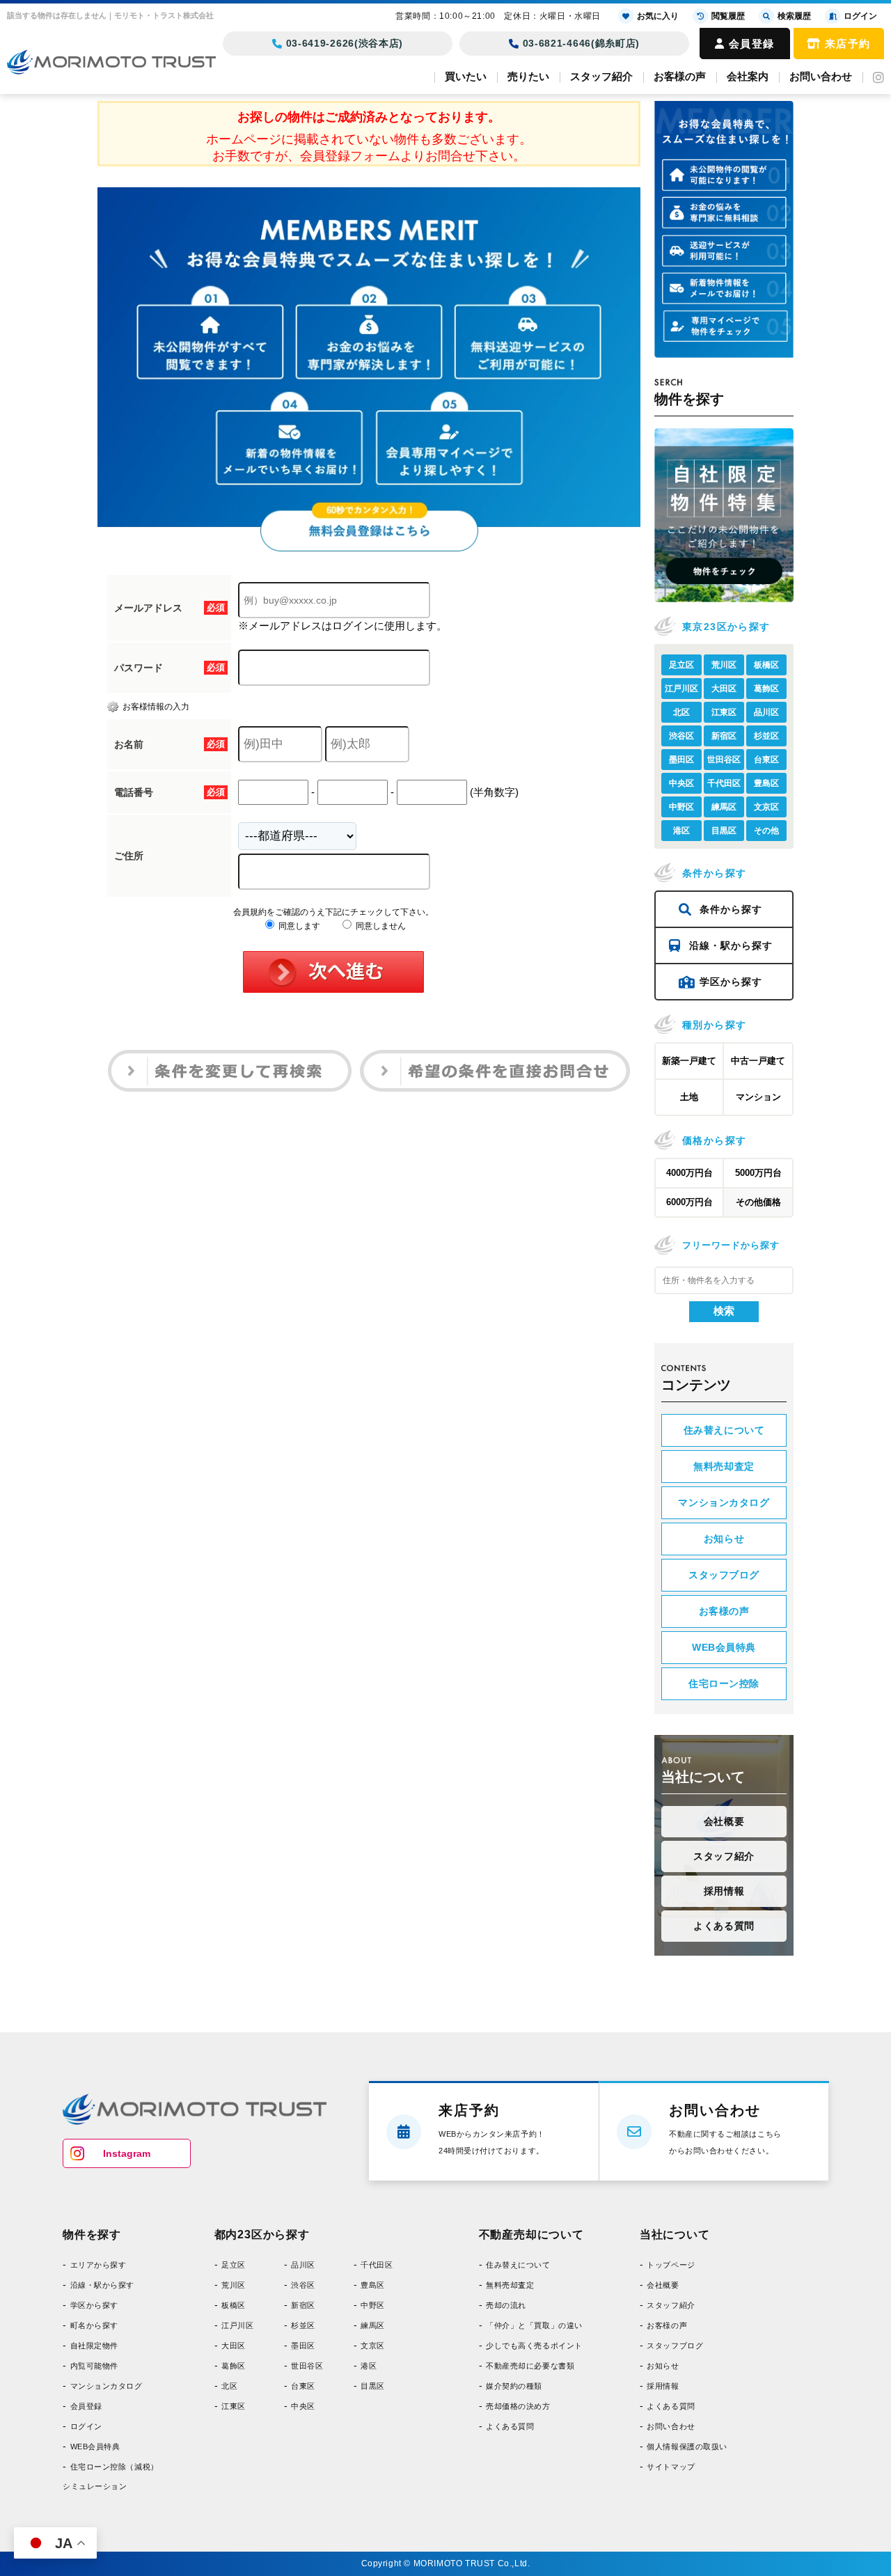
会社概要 (724, 1821)
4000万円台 (689, 1173)
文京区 (766, 807)
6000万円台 (689, 1202)
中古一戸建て (758, 1061)
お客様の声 (680, 76)
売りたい (528, 76)
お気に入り (658, 16)
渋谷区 (681, 736)
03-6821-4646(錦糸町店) (582, 43)
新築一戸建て (689, 1061)
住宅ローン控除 (724, 1683)
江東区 (724, 712)
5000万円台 (758, 1173)
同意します (298, 926)
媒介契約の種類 (514, 2386)
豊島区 (766, 783)
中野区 (681, 807)
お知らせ (724, 1539)
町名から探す (94, 2325)
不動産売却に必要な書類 (530, 2366)
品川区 (766, 712)
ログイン (86, 2426)
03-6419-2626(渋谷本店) (345, 43)
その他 (766, 831)
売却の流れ (506, 2305)
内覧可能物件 (94, 2366)
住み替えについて (724, 1430)
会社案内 (748, 76)
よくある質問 (724, 1926)
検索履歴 (794, 16)
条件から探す (731, 909)
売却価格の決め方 (518, 2406)
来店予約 (848, 44)
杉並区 (766, 736)
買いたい (466, 76)
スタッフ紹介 (601, 76)
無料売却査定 (724, 1466)
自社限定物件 (94, 2346)
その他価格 (758, 1202)
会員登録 (752, 44)
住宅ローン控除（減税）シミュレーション (111, 2476)
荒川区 (724, 665)
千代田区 (724, 783)
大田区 (724, 689)
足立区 (681, 665)
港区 (681, 831)
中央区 (681, 783)
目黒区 (724, 831)
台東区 (766, 760)
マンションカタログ (724, 1502)
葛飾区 (766, 689)
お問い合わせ (821, 76)
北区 (681, 712)
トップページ (671, 2265)
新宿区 (724, 736)
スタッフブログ (724, 1575)
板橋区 (766, 665)
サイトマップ (671, 2467)
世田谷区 (724, 760)
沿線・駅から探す (731, 945)
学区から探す (731, 982)
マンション (758, 1097)
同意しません (380, 926)
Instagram (127, 2153)
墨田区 (681, 760)
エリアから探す (98, 2265)
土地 (689, 1097)
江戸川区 (681, 689)
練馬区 (724, 807)
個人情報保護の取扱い (687, 2447)
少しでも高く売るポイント (534, 2346)
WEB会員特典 (724, 1647)
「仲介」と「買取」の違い (534, 2325)
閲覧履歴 (728, 16)
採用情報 (724, 1891)
